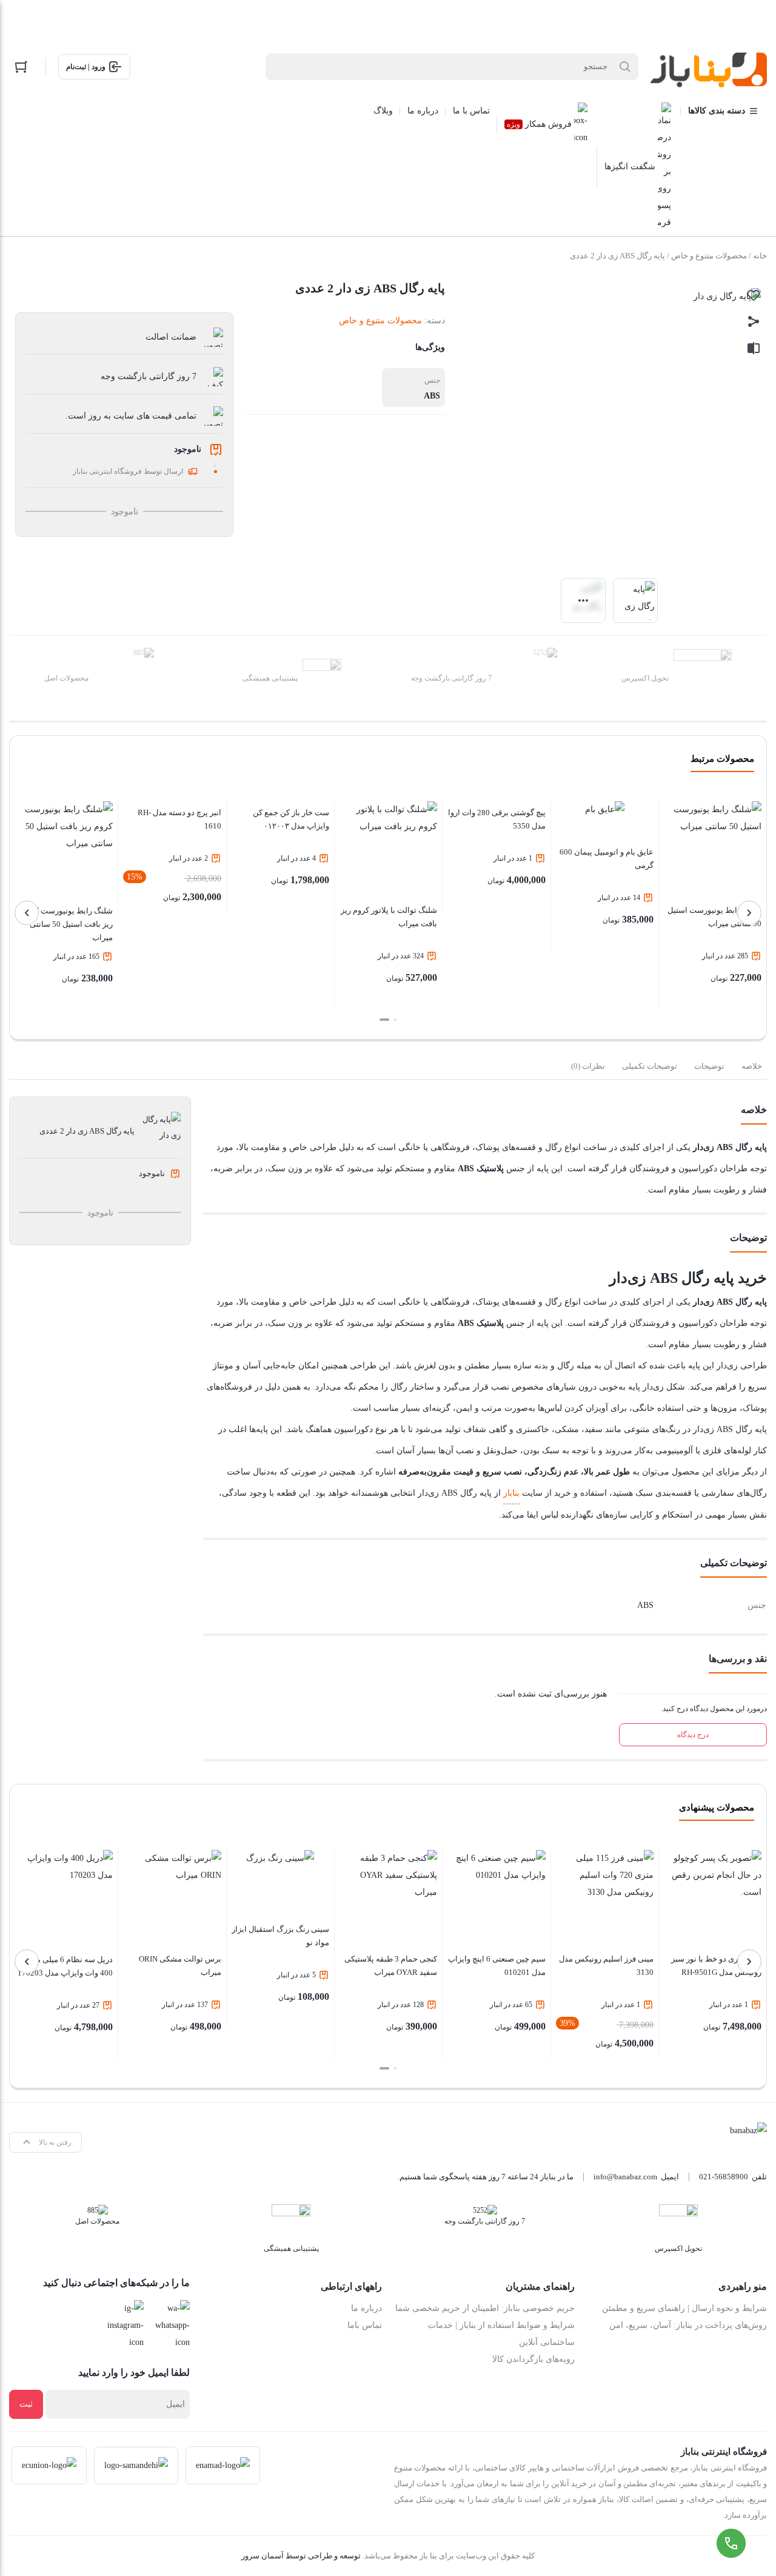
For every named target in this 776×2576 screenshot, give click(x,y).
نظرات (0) (588, 1066)
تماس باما (365, 2325)
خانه (760, 256)
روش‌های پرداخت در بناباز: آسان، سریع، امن (688, 2325)
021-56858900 (724, 2177)
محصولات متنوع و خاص (709, 256)
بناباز (511, 1493)
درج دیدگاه (693, 1735)
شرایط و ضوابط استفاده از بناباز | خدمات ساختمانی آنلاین (501, 2334)
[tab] (752, 1066)
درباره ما (366, 2308)
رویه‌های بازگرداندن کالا (533, 2359)
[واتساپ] (170, 2325)
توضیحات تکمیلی (650, 1066)
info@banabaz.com (625, 2177)
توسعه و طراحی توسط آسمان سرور (301, 2556)
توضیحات (709, 1066)
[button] (395, 1020)
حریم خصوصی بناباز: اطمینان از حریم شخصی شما (485, 2308)
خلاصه (752, 1066)
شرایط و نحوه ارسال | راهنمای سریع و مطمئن (684, 2308)
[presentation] (749, 913)
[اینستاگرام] (124, 2325)
